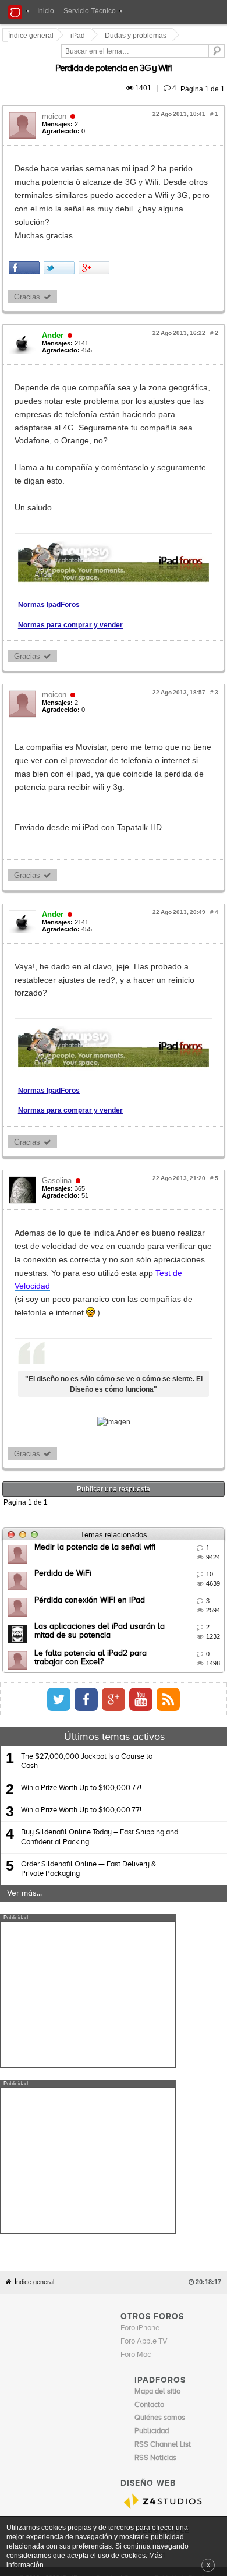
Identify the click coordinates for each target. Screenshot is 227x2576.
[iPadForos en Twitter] (162, 1540)
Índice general (34, 1957)
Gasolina (58, 1084)
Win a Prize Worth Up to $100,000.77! (81, 1628)
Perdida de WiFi (65, 1414)
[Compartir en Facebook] (26, 227)
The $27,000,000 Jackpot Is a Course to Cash (87, 1602)
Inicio (46, 11)
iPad (79, 36)
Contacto (137, 2253)
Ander (54, 295)
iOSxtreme (152, 2216)
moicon (56, 103)
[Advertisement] (88, 1835)
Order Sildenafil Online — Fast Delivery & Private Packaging (88, 1709)
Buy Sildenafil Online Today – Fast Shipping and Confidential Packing (100, 1678)
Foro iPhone (140, 2002)
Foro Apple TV (144, 2016)
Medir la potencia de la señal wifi (97, 1388)
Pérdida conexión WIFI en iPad (91, 1441)
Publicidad (169, 2253)
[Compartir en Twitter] (61, 227)
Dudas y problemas (137, 36)
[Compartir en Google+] (96, 227)
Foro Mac (136, 2029)
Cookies (107, 2253)
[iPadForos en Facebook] (190, 1540)
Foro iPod (150, 2230)
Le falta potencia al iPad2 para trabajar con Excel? (128, 1494)
